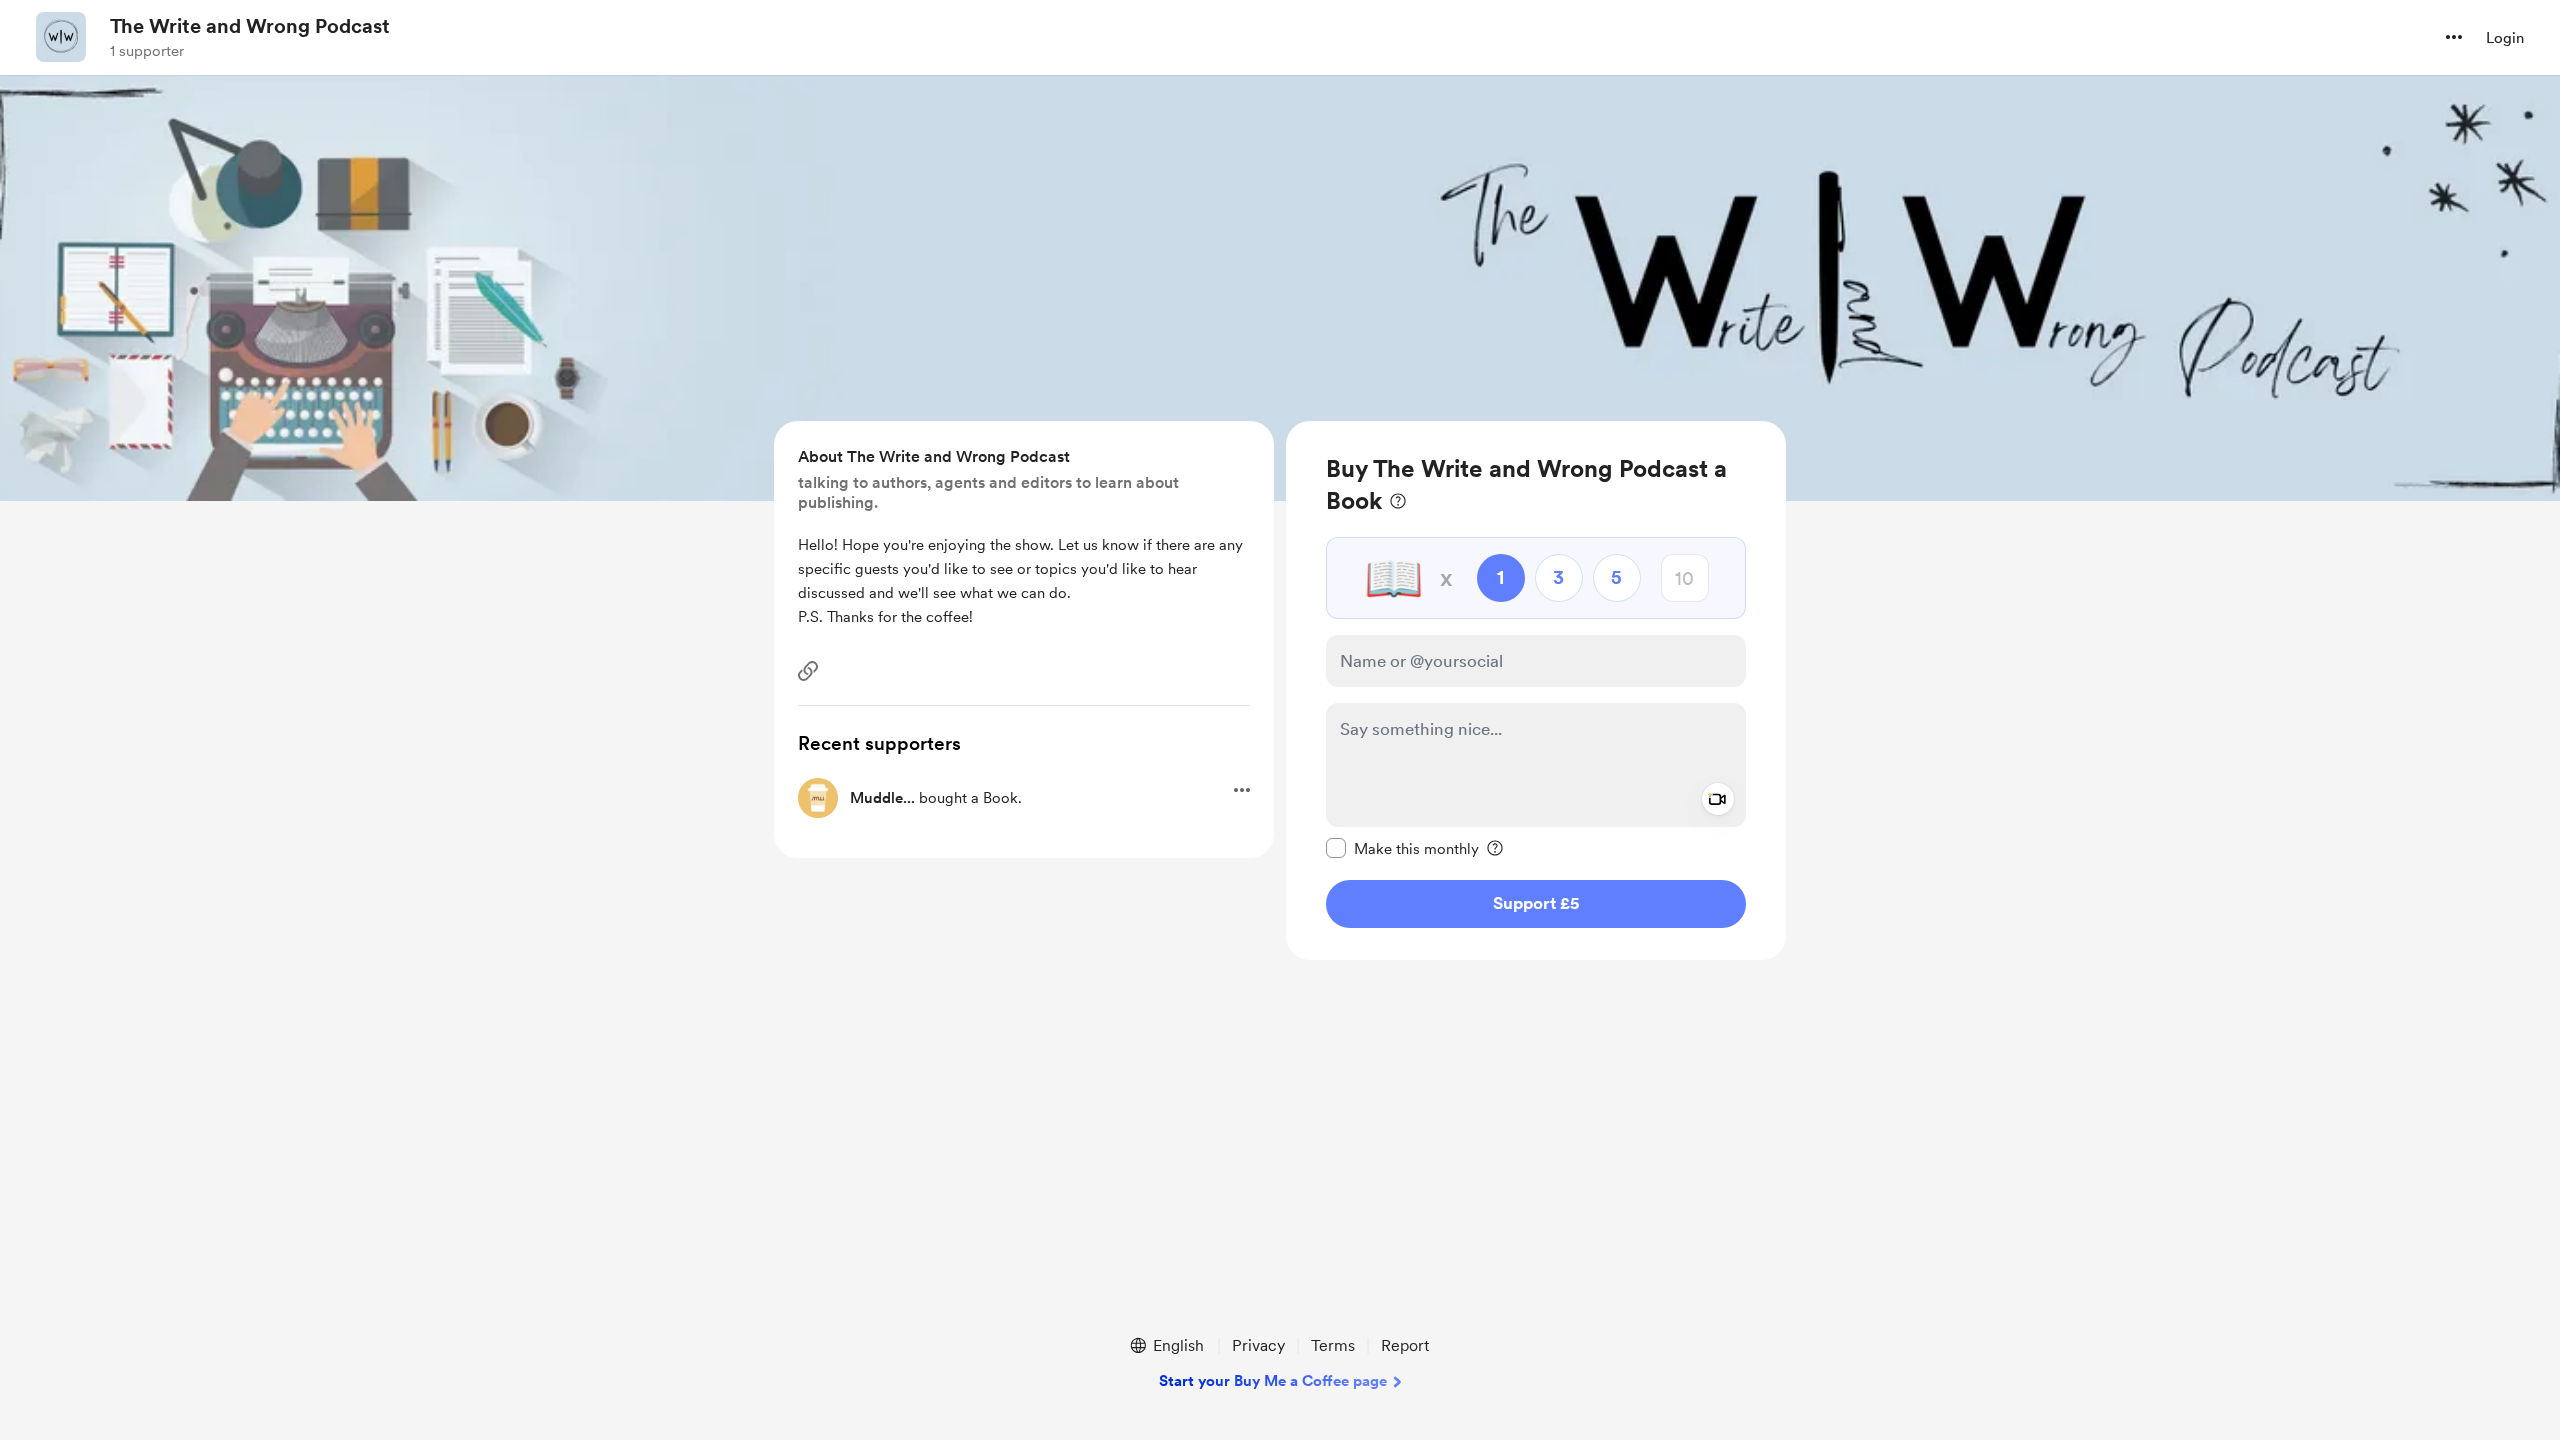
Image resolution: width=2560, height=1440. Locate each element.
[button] (2454, 37)
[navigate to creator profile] (61, 37)
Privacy (1258, 1345)
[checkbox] (1402, 848)
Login (2505, 38)
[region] (1536, 690)
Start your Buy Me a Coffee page (1273, 1381)
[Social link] (808, 671)
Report (1405, 1345)
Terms (1333, 1345)
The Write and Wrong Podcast (250, 26)
